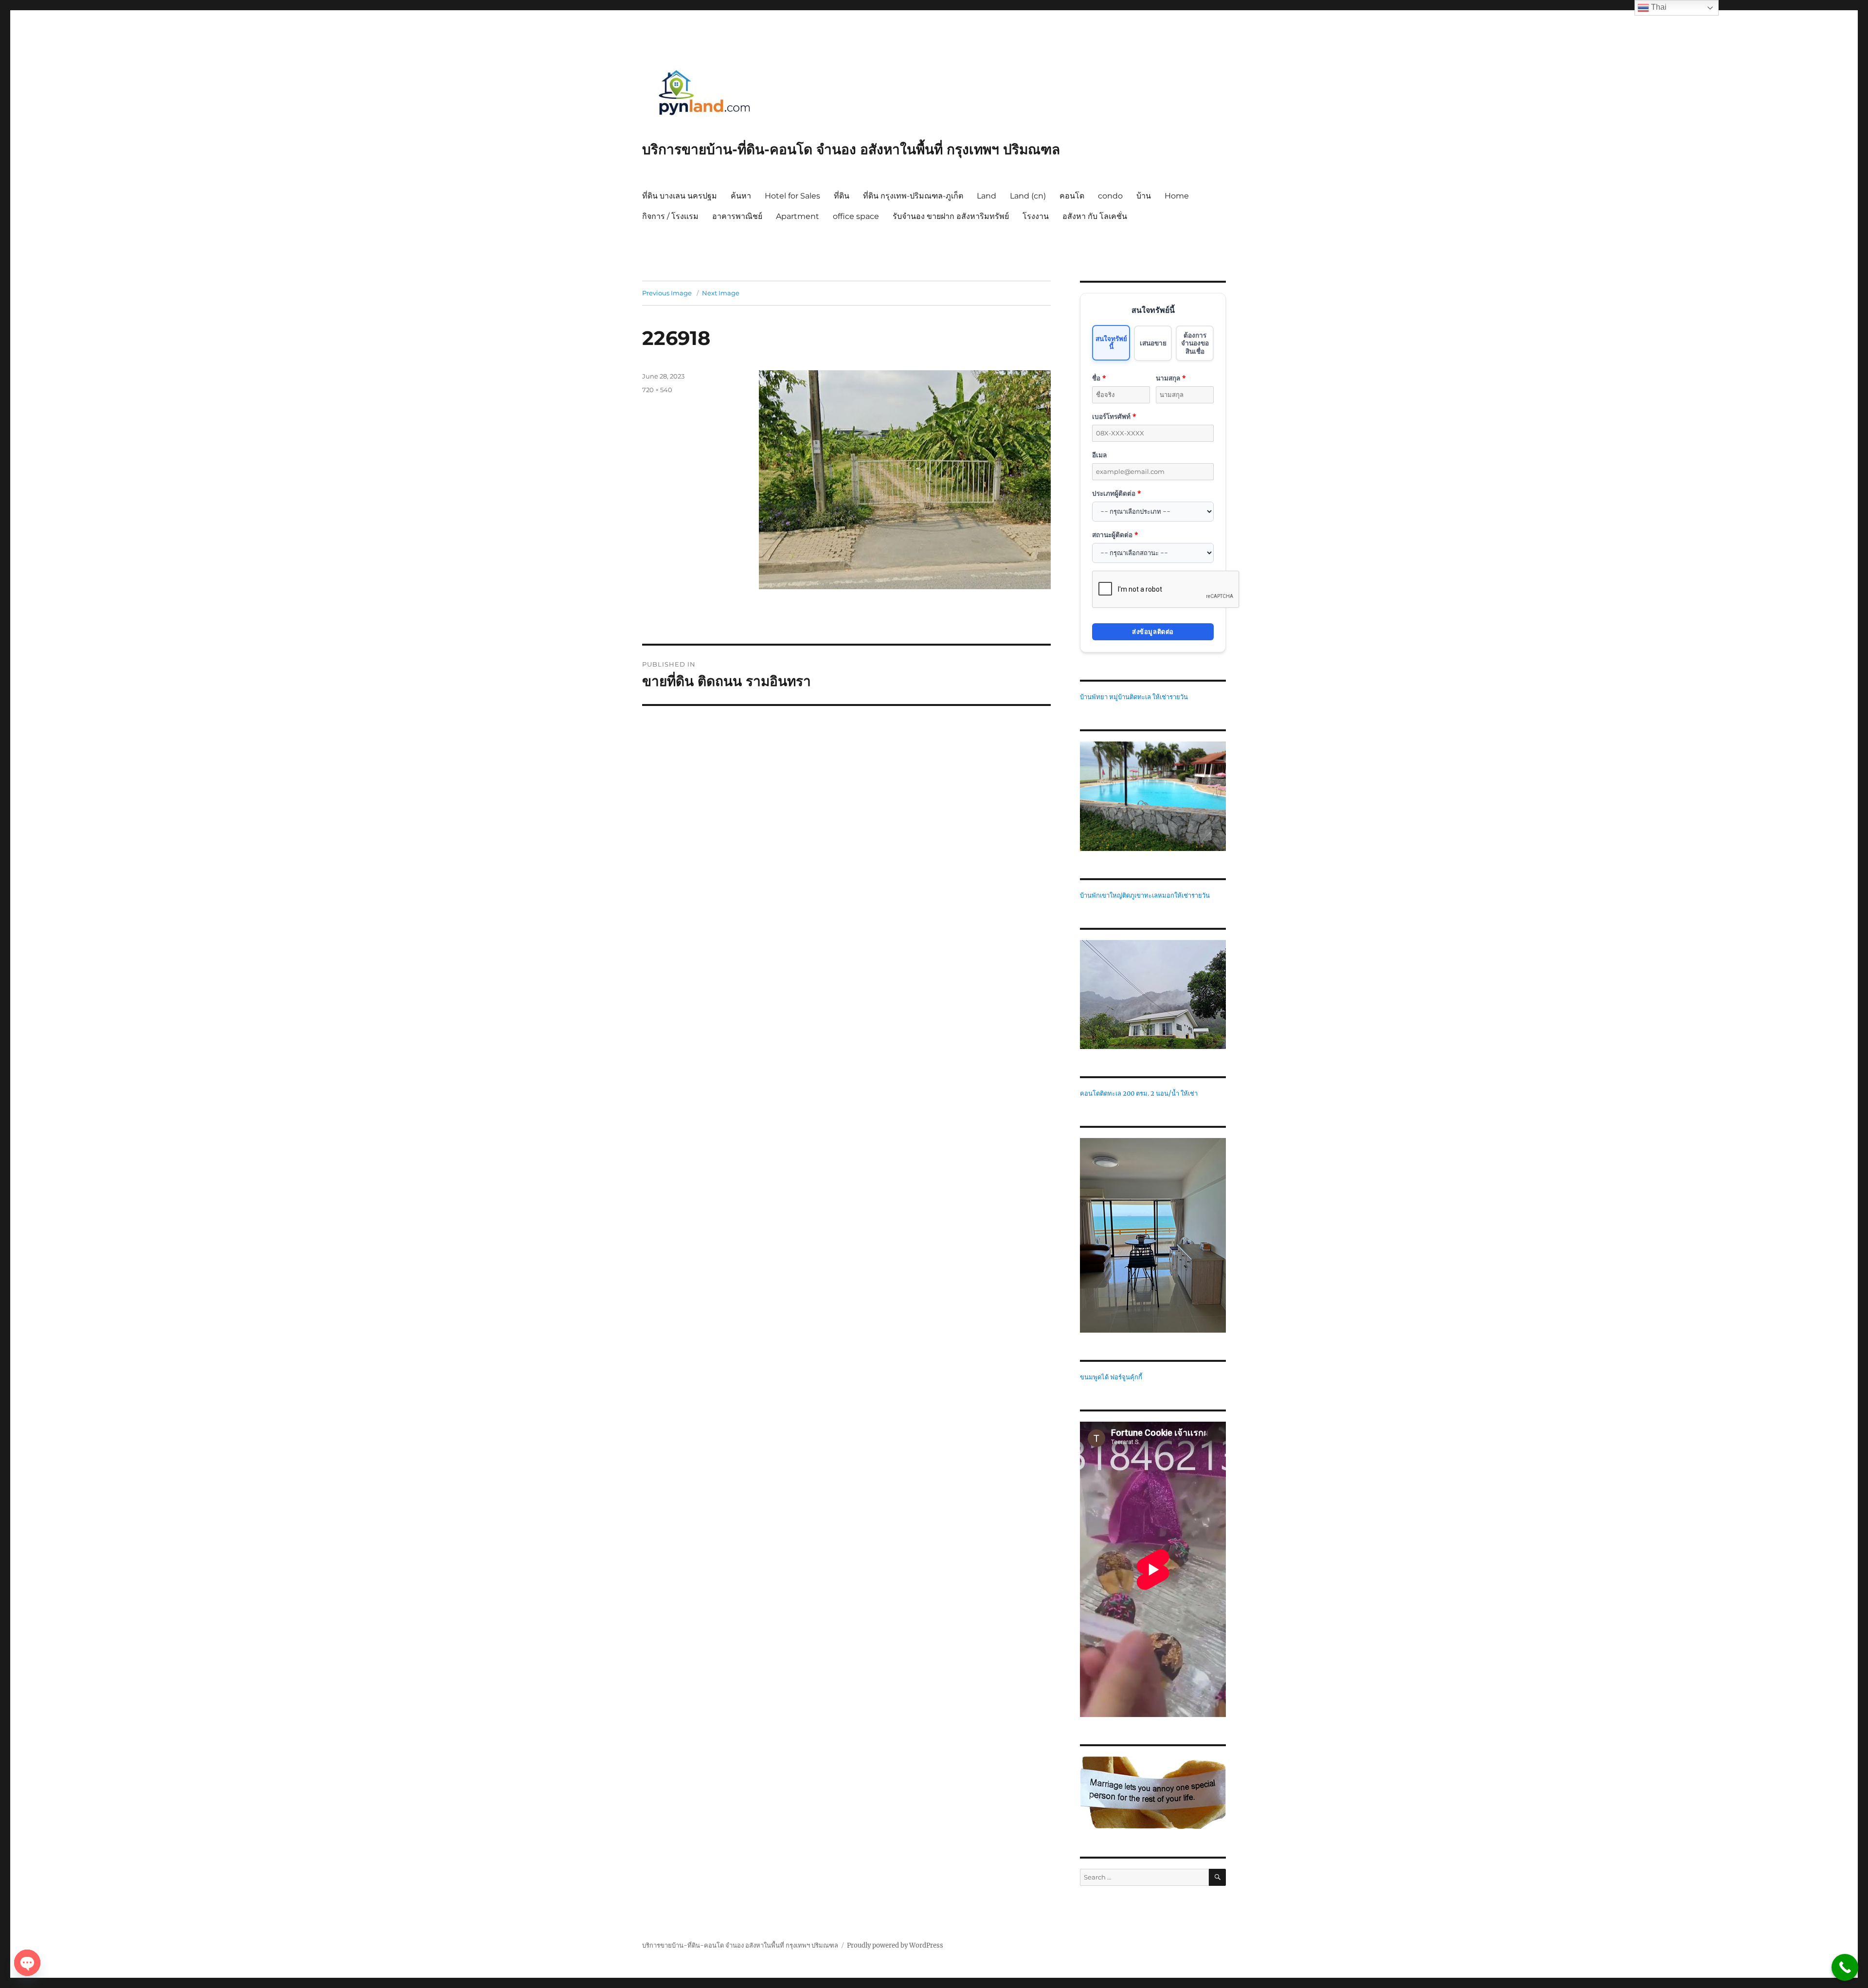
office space (856, 216)
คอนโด (1072, 196)
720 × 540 (657, 390)
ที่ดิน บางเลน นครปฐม (680, 196)
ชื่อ (1099, 378)
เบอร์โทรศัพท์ (1114, 416)
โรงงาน (1036, 216)
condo (1110, 196)
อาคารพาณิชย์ (737, 216)
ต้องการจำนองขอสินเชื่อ (1195, 343)
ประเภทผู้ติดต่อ (1116, 493)
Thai (1658, 7)
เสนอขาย (1153, 343)
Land (987, 196)
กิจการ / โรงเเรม (670, 216)
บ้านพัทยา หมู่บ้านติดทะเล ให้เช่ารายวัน (1134, 697)
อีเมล (1099, 455)
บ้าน (1144, 196)
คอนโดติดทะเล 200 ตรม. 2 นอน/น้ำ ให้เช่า (1139, 1093)
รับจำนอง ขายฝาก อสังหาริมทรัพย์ (951, 216)
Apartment (798, 216)
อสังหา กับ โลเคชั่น (1095, 216)
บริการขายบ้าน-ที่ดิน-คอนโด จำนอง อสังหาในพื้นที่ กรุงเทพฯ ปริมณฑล (851, 149)
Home (1177, 196)
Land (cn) (1028, 196)
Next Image (721, 293)
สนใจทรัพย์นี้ (1111, 342)
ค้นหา (741, 196)
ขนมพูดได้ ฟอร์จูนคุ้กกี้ (1111, 1377)
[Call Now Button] (1845, 1967)
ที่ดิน (842, 196)
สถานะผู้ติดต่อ (1115, 534)
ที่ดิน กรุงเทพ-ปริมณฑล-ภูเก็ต (913, 196)
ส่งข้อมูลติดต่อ (1153, 632)
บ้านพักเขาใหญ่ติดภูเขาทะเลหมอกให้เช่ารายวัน (1145, 895)
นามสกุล (1171, 378)
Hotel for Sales (792, 196)
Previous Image (667, 293)
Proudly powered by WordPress (895, 1945)
